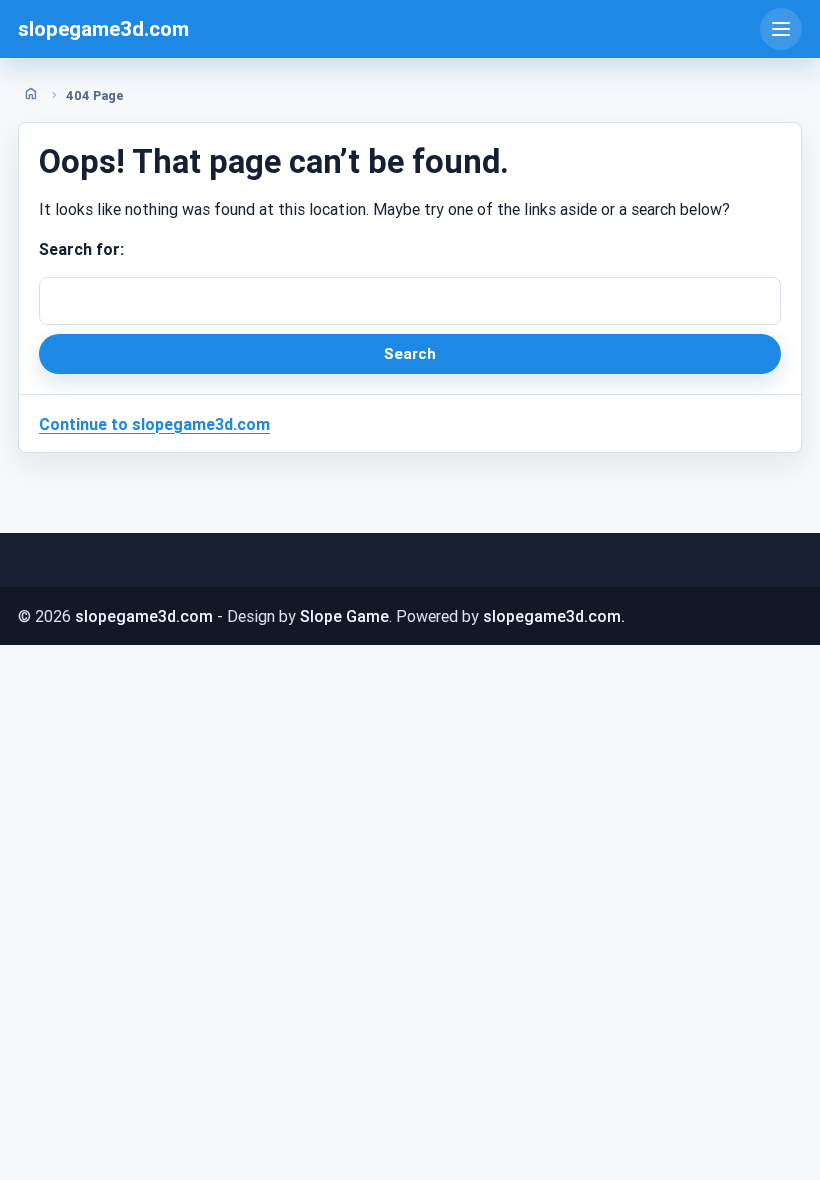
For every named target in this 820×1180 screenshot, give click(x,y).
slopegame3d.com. (554, 616)
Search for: (81, 249)
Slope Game (344, 616)
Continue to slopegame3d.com (154, 424)
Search (410, 353)
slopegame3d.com (103, 29)
